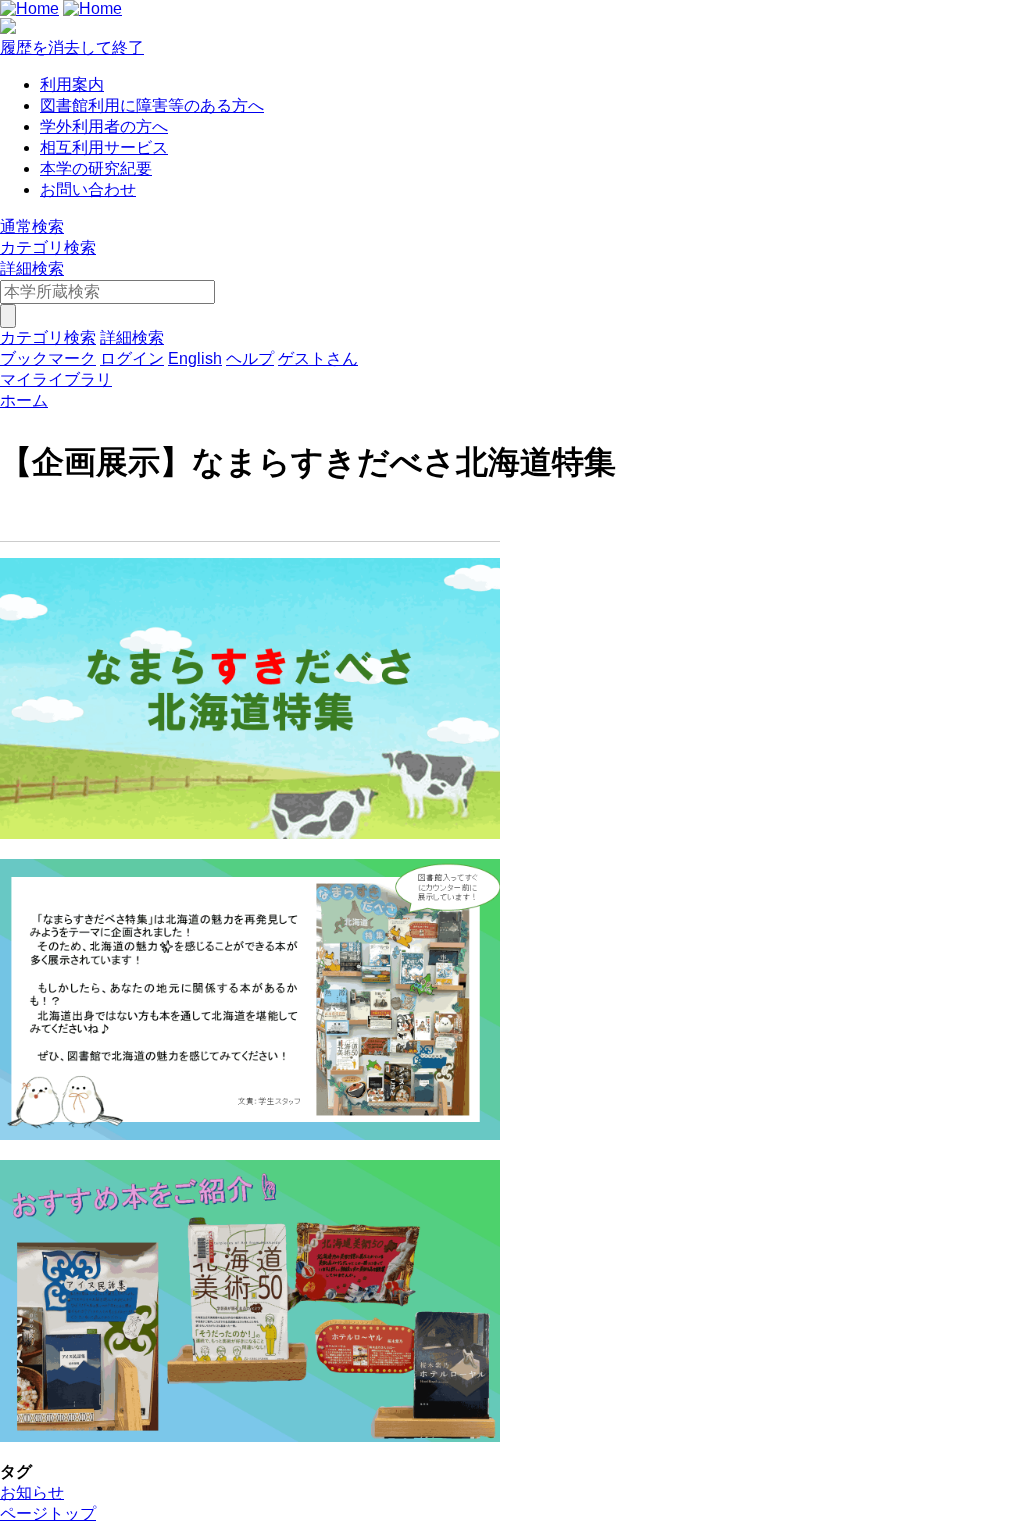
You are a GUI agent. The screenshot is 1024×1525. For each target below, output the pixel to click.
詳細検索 (32, 268)
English (195, 358)
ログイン (132, 358)
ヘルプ (250, 358)
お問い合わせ (88, 189)
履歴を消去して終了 (72, 47)
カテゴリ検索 (48, 247)
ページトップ (48, 1513)
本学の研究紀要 (96, 168)
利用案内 (72, 84)
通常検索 (32, 226)
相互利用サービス (104, 147)
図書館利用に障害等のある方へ (152, 105)
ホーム (24, 400)
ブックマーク (48, 358)
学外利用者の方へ (104, 126)
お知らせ (32, 1492)
